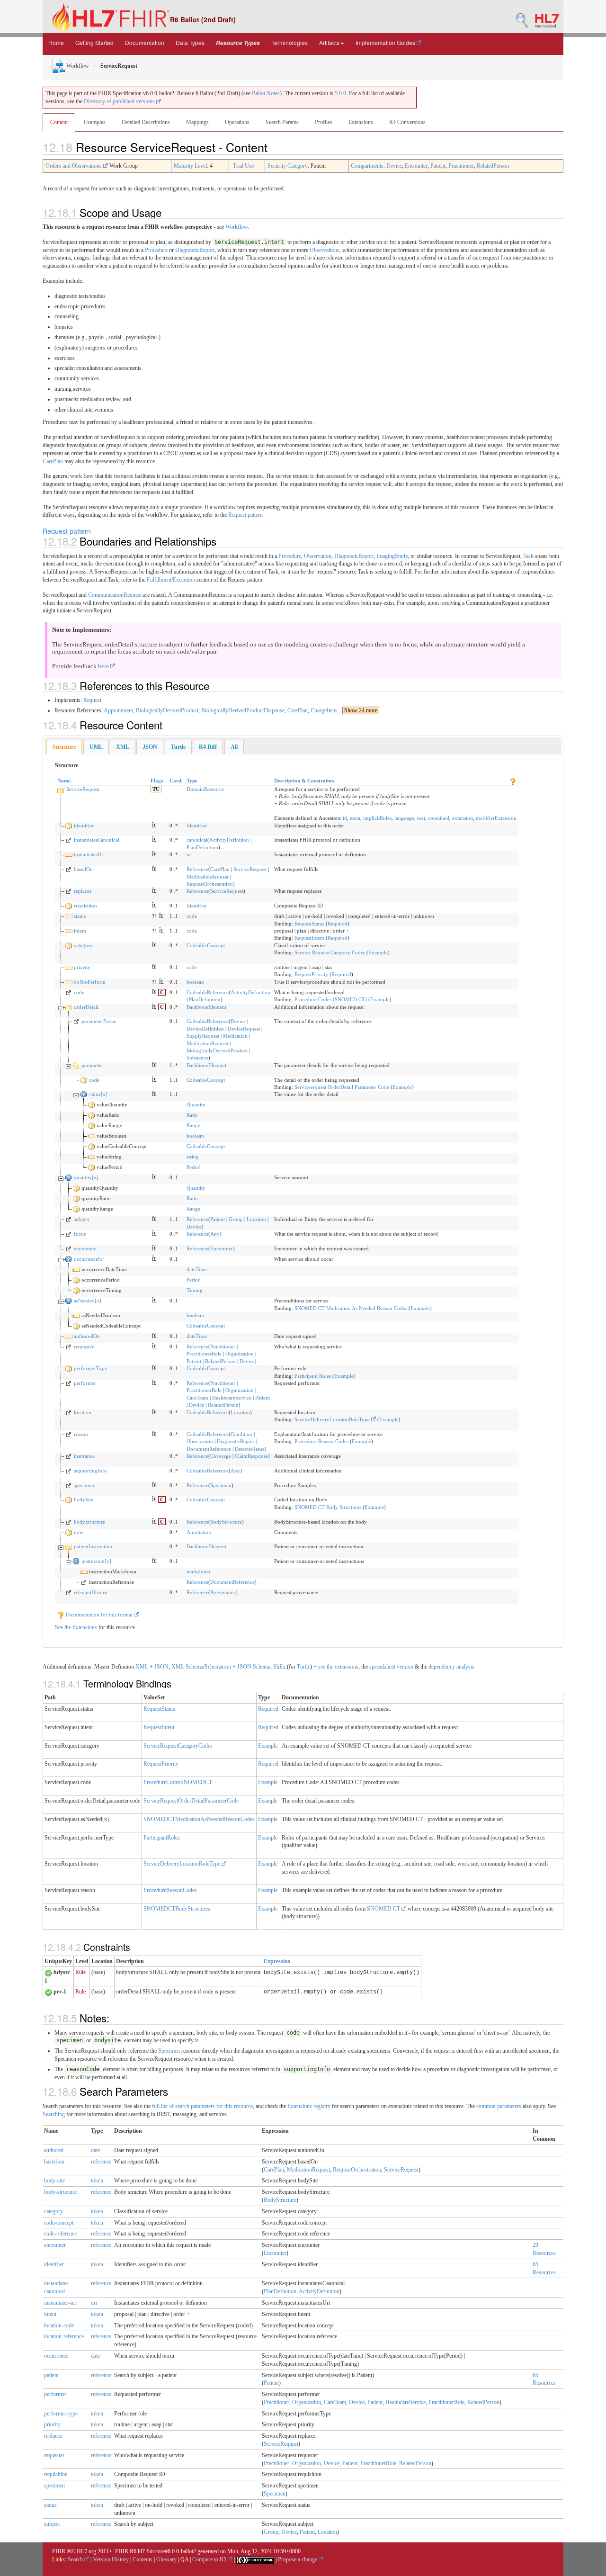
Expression (277, 1961)
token (97, 2181)
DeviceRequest (244, 1029)
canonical (197, 840)
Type (192, 781)
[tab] (64, 747)
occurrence (56, 2356)
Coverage (221, 1456)
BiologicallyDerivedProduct (167, 710)
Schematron (218, 1667)
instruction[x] (96, 1561)
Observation (318, 556)
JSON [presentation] (150, 747)
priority (82, 967)
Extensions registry (309, 2106)
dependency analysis (451, 1667)
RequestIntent (309, 938)
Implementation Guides (386, 42)
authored (54, 2150)
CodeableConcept (206, 945)
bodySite (84, 1499)
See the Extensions (76, 1627)
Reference (197, 869)
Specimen (221, 1485)
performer (85, 1383)
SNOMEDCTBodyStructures (177, 1909)
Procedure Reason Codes (321, 1441)
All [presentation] (234, 747)
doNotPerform (90, 982)
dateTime (197, 1269)
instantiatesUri (89, 854)
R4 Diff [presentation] (208, 747)
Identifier (197, 826)
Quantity (196, 1104)
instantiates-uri (60, 2303)
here (104, 666)
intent (80, 931)
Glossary (166, 2559)
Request (92, 700)
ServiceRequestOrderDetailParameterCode (191, 1801)
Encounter (416, 166)
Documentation (145, 42)
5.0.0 (340, 93)
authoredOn (87, 1336)
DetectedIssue (250, 1449)
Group (236, 1219)
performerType (90, 1368)
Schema (194, 1667)
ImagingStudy (392, 556)
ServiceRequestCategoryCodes (178, 1746)
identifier (84, 826)
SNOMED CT (384, 1909)
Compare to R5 (210, 2559)
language (404, 818)
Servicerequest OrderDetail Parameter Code (342, 1087)
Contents (143, 2559)
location (83, 1412)
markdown (198, 1571)
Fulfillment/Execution (171, 580)
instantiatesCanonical (97, 840)
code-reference (60, 2234)
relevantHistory (91, 1592)
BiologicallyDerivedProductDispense (243, 710)
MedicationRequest (207, 877)
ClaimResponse (251, 1456)
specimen (84, 1485)
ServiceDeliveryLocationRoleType (333, 1419)
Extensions (361, 122)
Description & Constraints (304, 781)
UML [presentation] (96, 747)
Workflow (77, 66)
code (192, 916)
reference (101, 2162)
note (79, 1532)
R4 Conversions (407, 122)
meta (355, 818)
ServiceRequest (83, 789)
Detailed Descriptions (146, 122)
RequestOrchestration (210, 884)
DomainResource (205, 789)
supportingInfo (90, 1471)
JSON (161, 1667)
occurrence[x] (89, 1259)
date (95, 2150)
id (345, 818)
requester (84, 1346)
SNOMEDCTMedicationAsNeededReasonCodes (199, 1819)
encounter (85, 1248)
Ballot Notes (266, 93)
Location (256, 1219)
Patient (438, 166)
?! (154, 916)
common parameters (499, 2106)
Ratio (192, 1115)
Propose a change (298, 2559)
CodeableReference (208, 992)
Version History (111, 2559)
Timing (195, 1290)
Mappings (197, 122)
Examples (95, 122)
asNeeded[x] (88, 1301)
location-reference (64, 2336)
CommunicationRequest (115, 595)
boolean (195, 982)
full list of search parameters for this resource (202, 2106)
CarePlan (53, 461)
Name (64, 781)
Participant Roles (313, 1376)
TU (156, 789)
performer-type (61, 2414)
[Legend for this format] (513, 781)
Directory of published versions (120, 101)
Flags (157, 781)
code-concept (59, 2223)
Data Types (190, 42)
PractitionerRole (204, 1354)
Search (76, 2559)
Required (338, 924)
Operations (237, 122)
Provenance (223, 1592)
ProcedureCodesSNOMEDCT (178, 1782)
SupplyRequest (203, 1036)
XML (142, 1667)
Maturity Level (190, 166)
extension (463, 818)
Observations (325, 250)
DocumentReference (209, 1449)
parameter (92, 1065)
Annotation (199, 1532)
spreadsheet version (391, 1667)
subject (81, 1219)
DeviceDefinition (205, 1029)
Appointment (118, 710)
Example (378, 952)
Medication (235, 1036)
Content (59, 122)
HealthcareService (232, 1398)
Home (56, 42)
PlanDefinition (202, 847)
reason (81, 1434)
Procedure (156, 250)
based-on (54, 2162)
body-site (54, 2181)
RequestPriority (311, 974)
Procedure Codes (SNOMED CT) (331, 999)
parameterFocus (99, 1021)
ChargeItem (324, 710)
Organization (240, 1354)
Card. (176, 781)
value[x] (98, 1094)
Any (215, 1234)
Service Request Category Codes (330, 952)
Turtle (303, 1667)
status (80, 916)
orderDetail (86, 1007)
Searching (54, 2114)
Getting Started (94, 42)
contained (439, 818)
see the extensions (338, 1667)
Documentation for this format (99, 1615)
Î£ (154, 826)
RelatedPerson (493, 166)
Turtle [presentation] (178, 747)
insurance (84, 1456)
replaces (83, 891)
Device (394, 166)
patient (51, 2375)
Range (193, 1125)
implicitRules (377, 818)
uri (190, 854)
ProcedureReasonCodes (170, 1890)
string (193, 1157)
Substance (197, 1058)
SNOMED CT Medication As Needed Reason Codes (351, 1308)
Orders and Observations (74, 166)
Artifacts (329, 42)
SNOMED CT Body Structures (328, 1507)
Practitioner (461, 166)
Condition (241, 1434)
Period (194, 1167)
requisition (85, 906)
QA (184, 2559)
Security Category (288, 166)
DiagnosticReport (195, 250)
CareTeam (197, 1398)
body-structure (60, 2192)
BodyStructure (226, 1522)
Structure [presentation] (64, 747)
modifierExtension (496, 818)
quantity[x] (86, 1177)
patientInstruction (93, 1546)
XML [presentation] (123, 747)
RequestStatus (309, 924)
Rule (80, 1972)
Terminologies (290, 42)
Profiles (324, 122)
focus (80, 1234)
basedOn (83, 869)
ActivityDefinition (229, 840)
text (421, 818)
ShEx (279, 1667)
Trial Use (243, 166)
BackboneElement (206, 1007)
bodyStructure (89, 1522)
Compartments (367, 166)
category (83, 945)
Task (528, 556)
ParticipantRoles (162, 1838)
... (357, 710)
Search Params (282, 122)
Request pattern (245, 515)
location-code (59, 2325)
